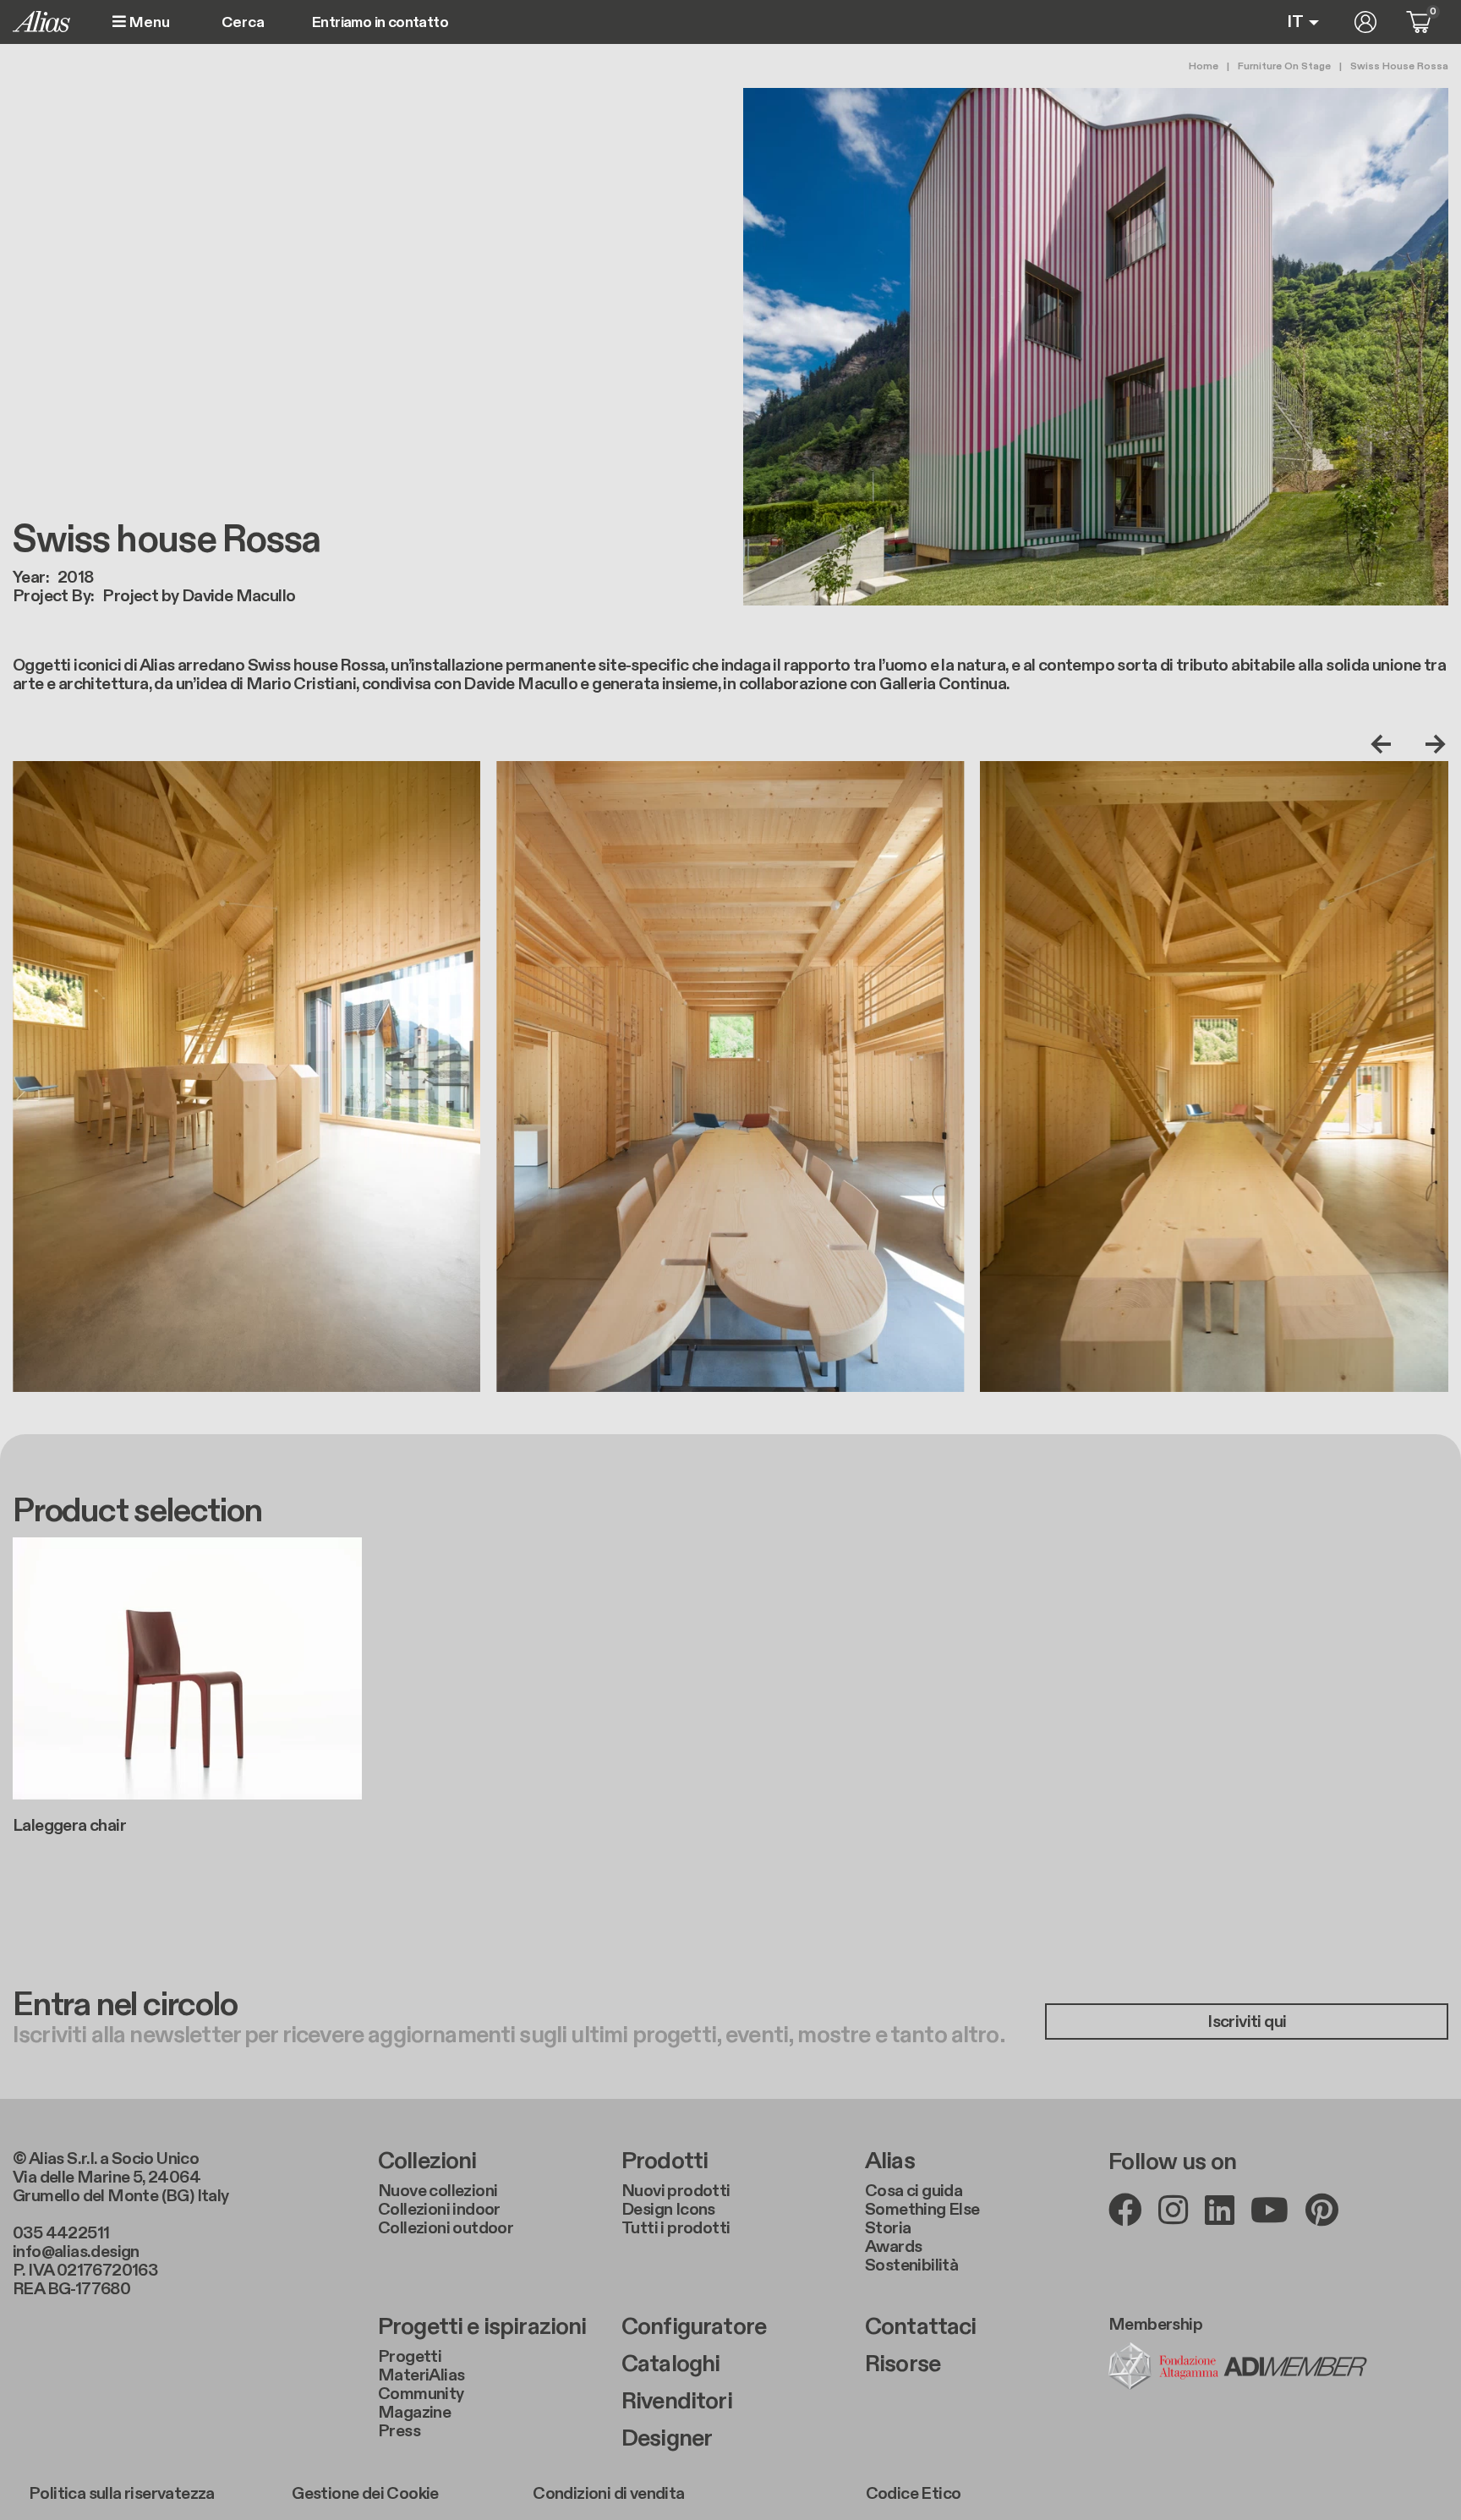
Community (421, 2394)
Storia (888, 2228)
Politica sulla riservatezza (122, 2494)
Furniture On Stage (1284, 66)
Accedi (1365, 22)
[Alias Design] (41, 22)
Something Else (922, 2210)
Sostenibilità (911, 2265)
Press (399, 2431)
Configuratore (694, 2327)
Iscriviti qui (1247, 2022)
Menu (148, 22)
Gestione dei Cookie (365, 2494)
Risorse (903, 2364)
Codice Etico (914, 2494)
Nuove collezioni (438, 2191)
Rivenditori (677, 2402)
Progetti (410, 2357)
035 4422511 (61, 2233)
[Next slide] (1431, 744)
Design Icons (668, 2210)
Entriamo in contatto (380, 23)
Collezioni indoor (439, 2210)
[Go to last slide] (1385, 744)
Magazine (414, 2413)
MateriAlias (421, 2375)
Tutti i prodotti (676, 2228)
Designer (667, 2439)
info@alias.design (76, 2252)
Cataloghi (670, 2364)
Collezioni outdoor (446, 2228)
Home (1204, 66)
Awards (893, 2247)
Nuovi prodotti (676, 2191)
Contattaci (921, 2327)
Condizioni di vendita (608, 2494)
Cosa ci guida (914, 2191)
